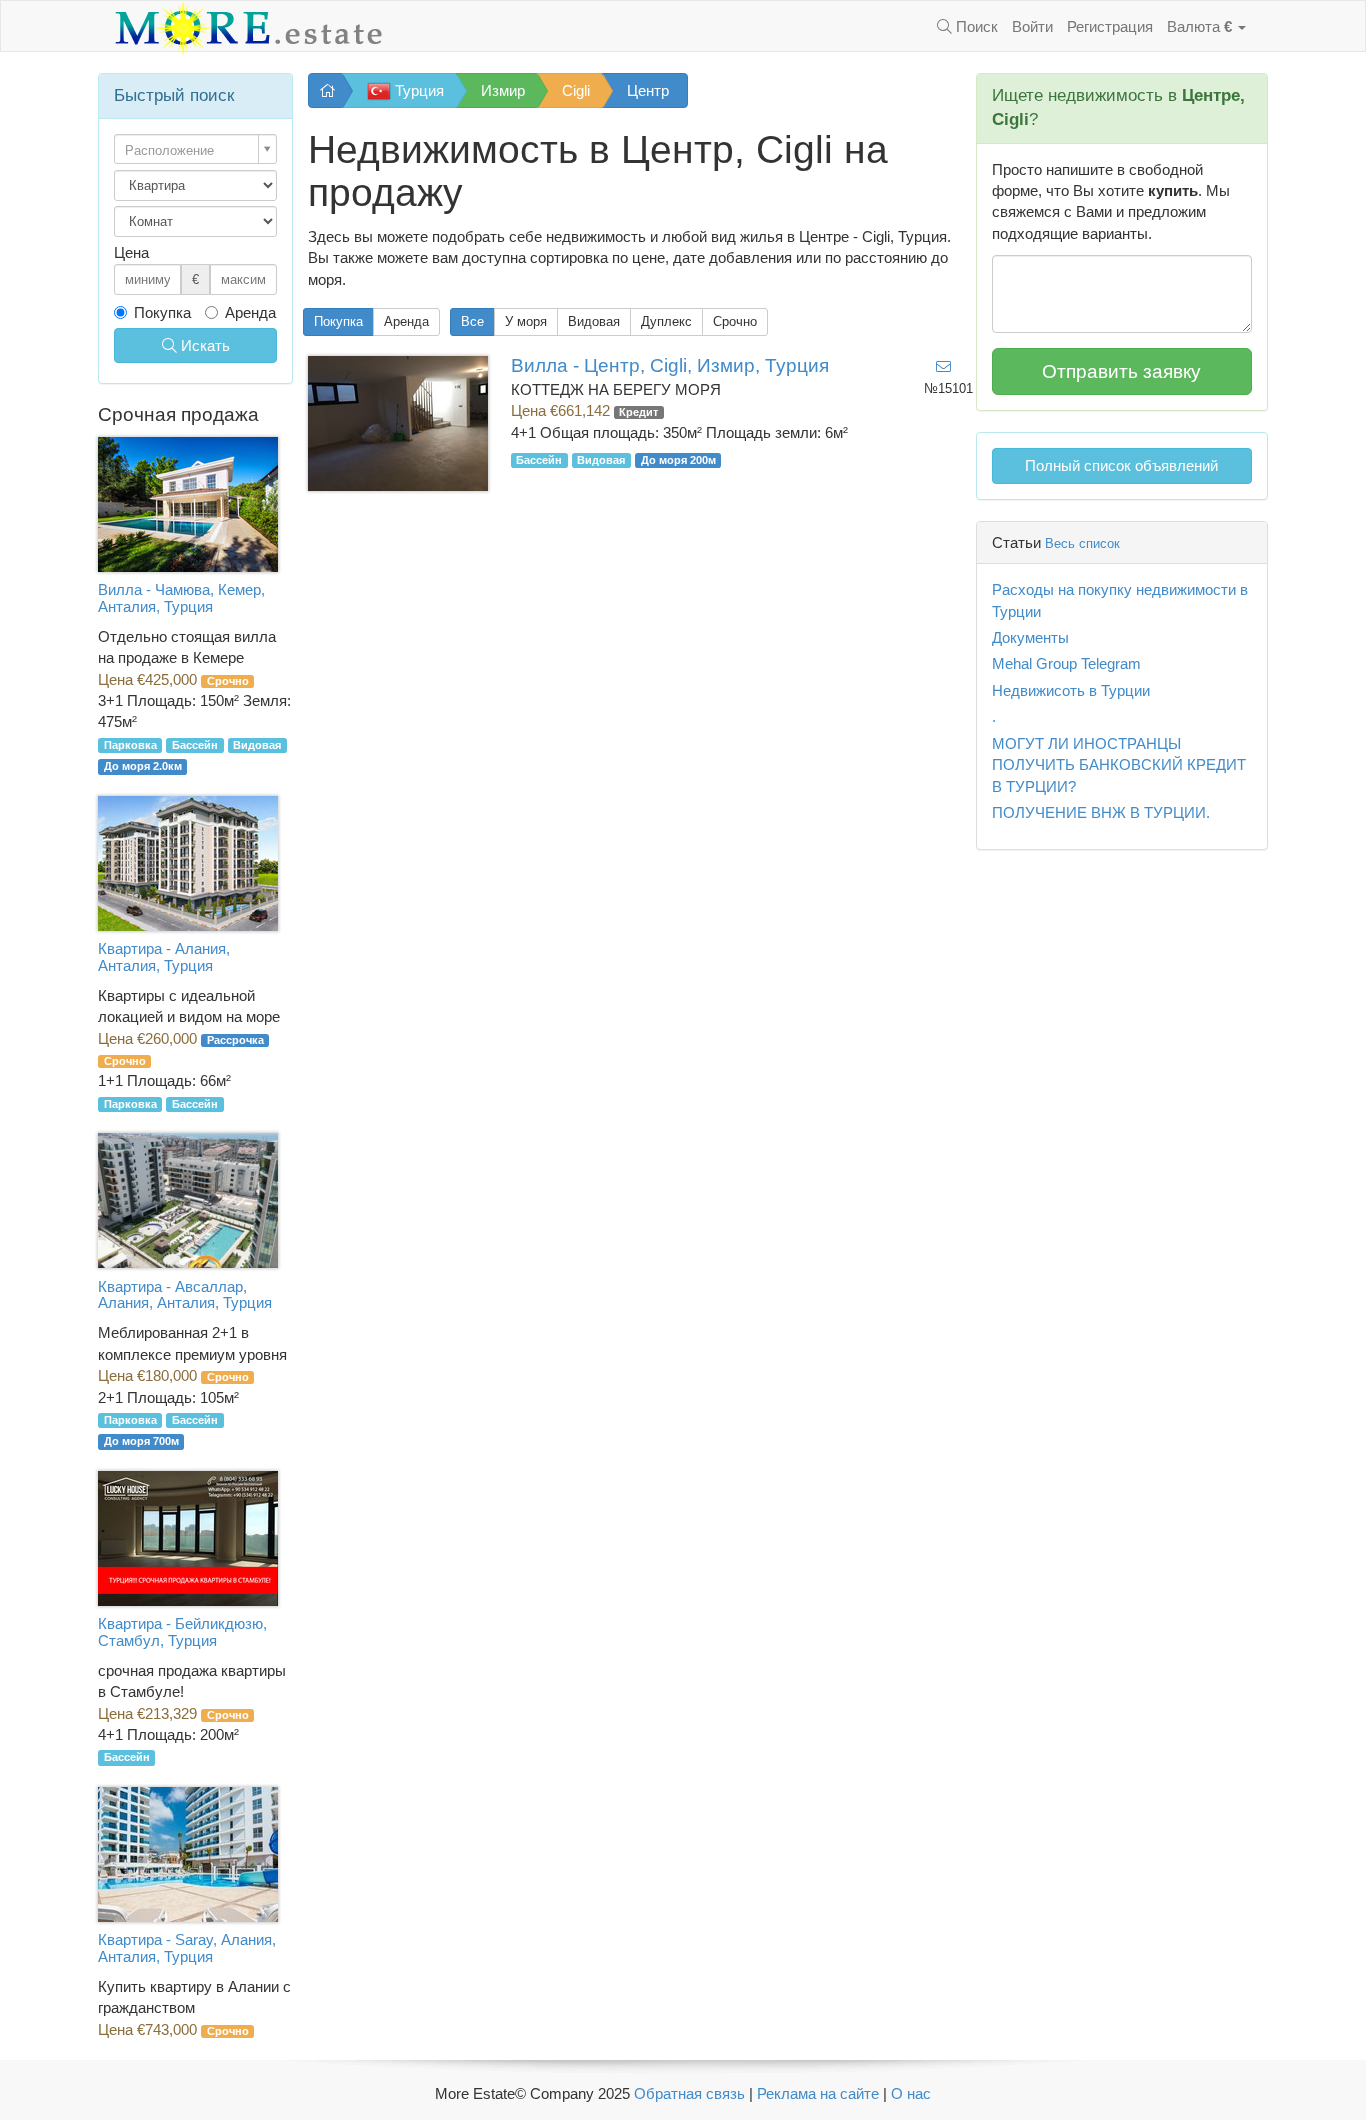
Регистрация (1110, 26)
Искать (203, 345)
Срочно (735, 321)
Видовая (594, 321)
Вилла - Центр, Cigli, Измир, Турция (670, 365)
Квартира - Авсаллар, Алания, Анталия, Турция (185, 1295)
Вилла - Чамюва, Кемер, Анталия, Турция (181, 598)
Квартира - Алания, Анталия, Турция (164, 957)
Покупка (338, 321)
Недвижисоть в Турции (1071, 690)
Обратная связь (689, 2093)
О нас (911, 2093)
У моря (526, 321)
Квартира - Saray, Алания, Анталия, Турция (187, 1948)
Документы (1030, 637)
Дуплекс (666, 321)
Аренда (406, 321)
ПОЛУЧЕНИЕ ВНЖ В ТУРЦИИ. (1101, 812)
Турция (417, 90)
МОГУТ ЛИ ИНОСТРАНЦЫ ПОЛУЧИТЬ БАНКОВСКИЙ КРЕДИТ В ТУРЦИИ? (1119, 765)
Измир (503, 90)
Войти (1032, 26)
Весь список (1082, 543)
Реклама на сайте (818, 2093)
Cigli (576, 90)
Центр (648, 90)
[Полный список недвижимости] (325, 90)
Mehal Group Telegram (1066, 663)
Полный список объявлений (1121, 465)
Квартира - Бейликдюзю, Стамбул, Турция (182, 1632)
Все (472, 321)
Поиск (975, 26)
